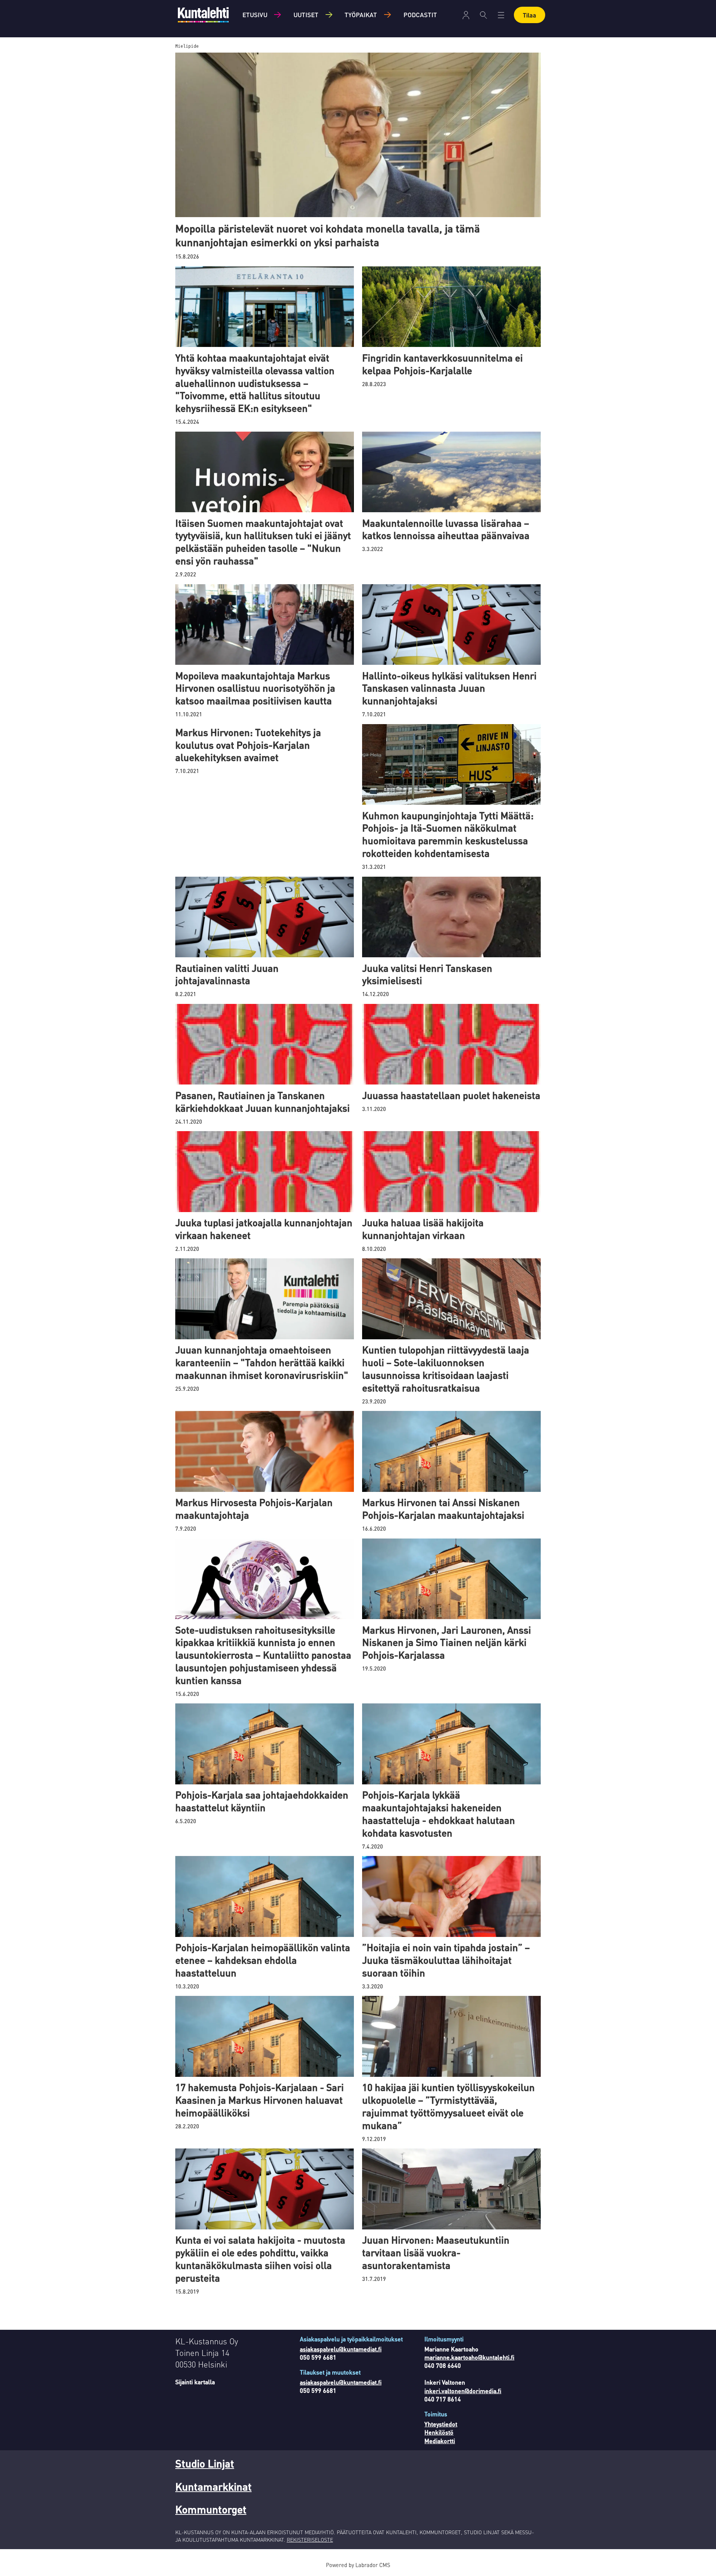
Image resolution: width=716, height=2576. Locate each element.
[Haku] (483, 15)
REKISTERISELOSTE (310, 2539)
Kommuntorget (211, 2509)
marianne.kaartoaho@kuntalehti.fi (469, 2357)
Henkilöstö (439, 2432)
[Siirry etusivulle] (203, 15)
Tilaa (530, 15)
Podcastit (420, 15)
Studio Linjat (205, 2463)
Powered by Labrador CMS (358, 2565)
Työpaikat (361, 15)
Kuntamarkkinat (213, 2486)
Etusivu (255, 15)
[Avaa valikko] (466, 15)
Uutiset (306, 15)
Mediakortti (440, 2441)
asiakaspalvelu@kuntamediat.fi (341, 2349)
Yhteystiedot (441, 2424)
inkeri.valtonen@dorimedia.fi (463, 2391)
